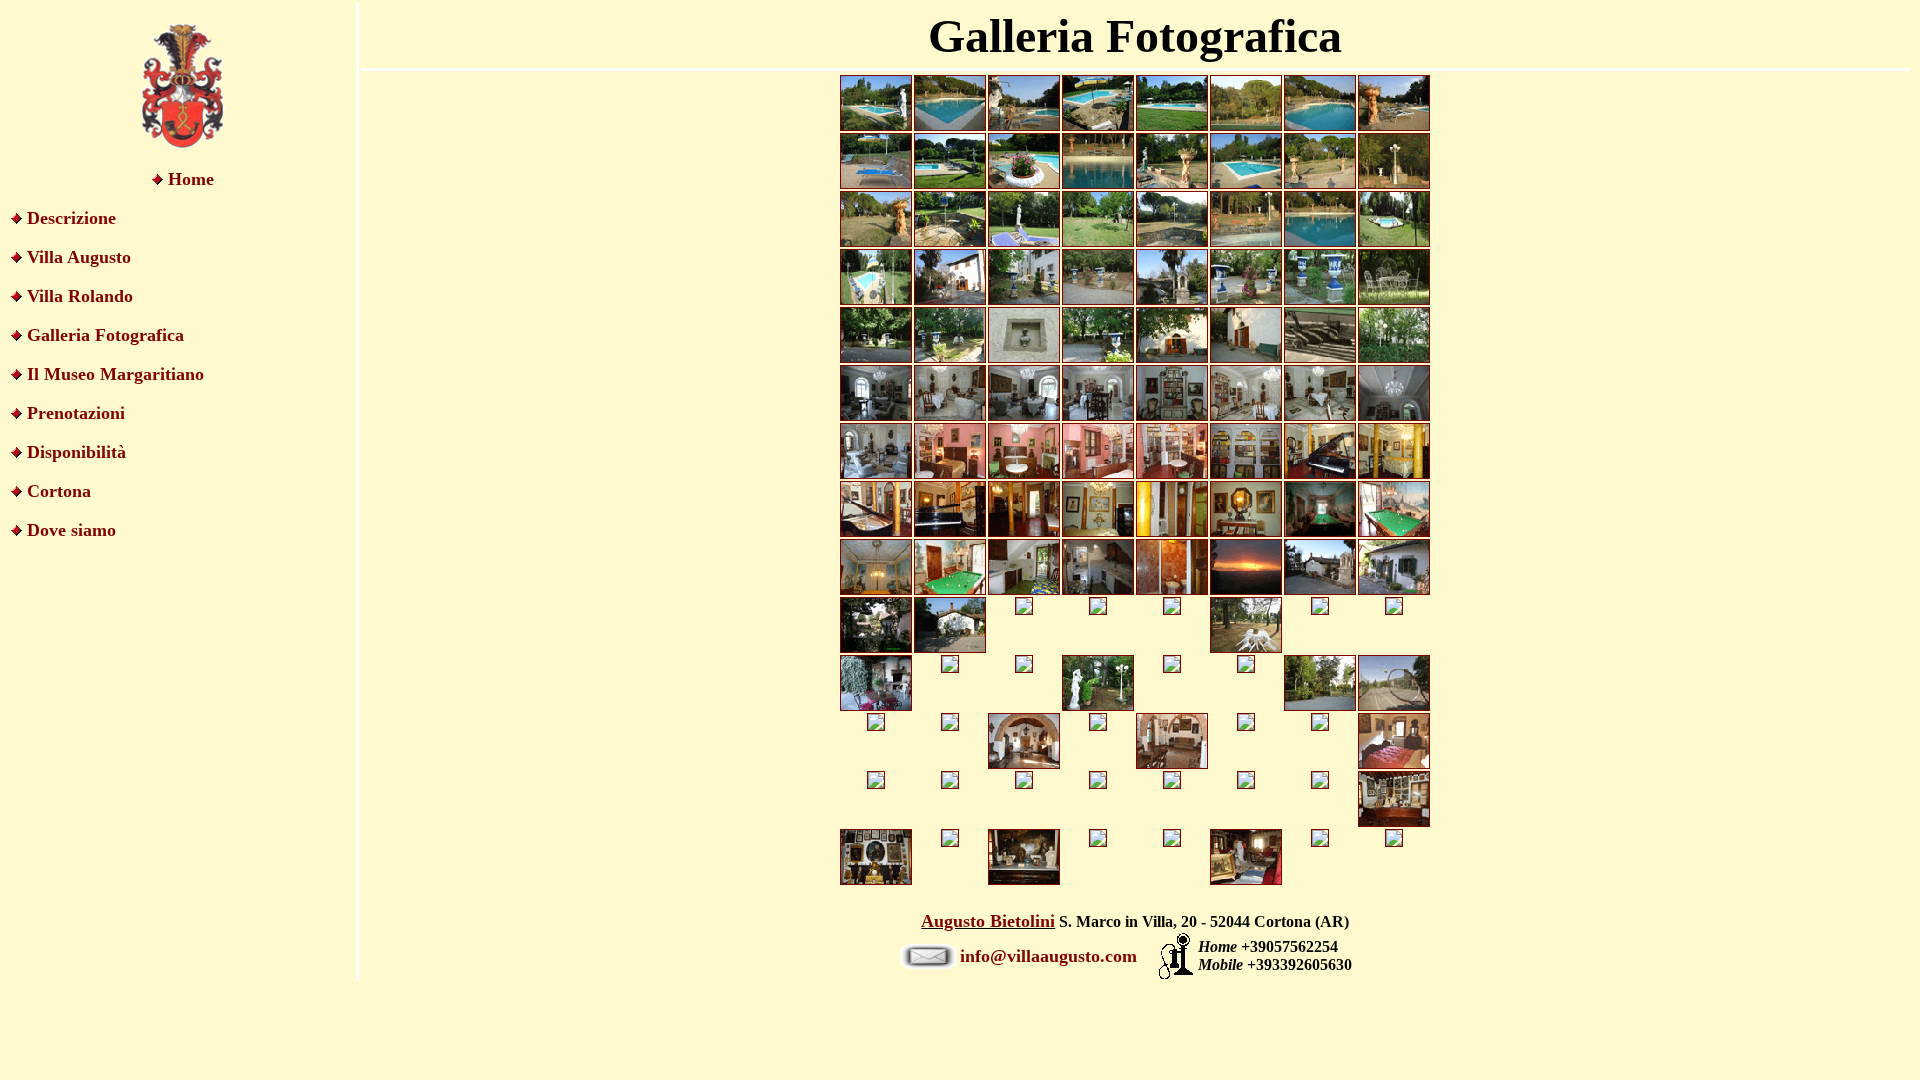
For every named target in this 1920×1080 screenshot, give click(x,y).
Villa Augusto (79, 257)
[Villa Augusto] (950, 647)
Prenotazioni (76, 413)
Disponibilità (76, 452)
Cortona (59, 491)
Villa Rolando (80, 296)
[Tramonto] (876, 647)
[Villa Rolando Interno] (1172, 415)
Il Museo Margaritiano (115, 374)
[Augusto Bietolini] (1394, 841)
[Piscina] (876, 125)
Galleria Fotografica (105, 335)
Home (191, 179)
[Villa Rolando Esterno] (1172, 299)
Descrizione (71, 218)
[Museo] (1394, 821)
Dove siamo (71, 530)
